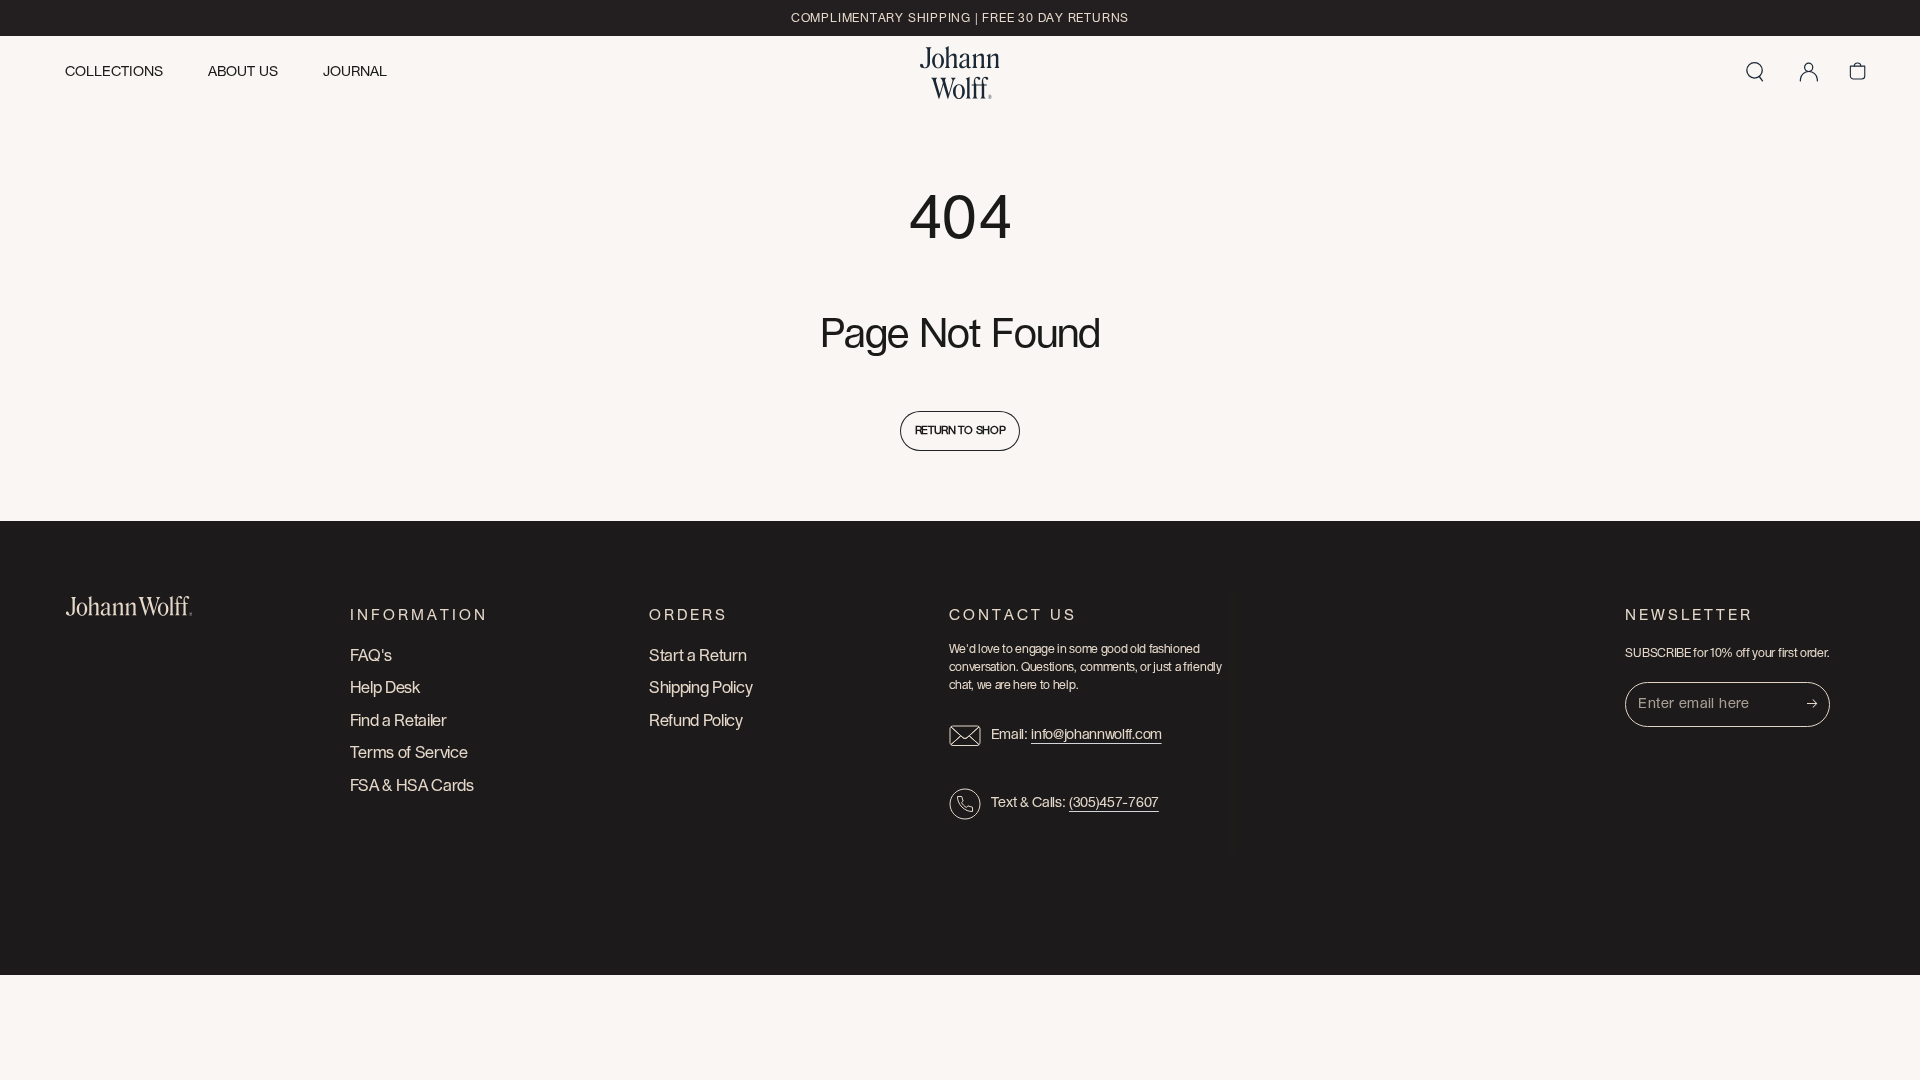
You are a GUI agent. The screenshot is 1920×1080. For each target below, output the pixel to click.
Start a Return (698, 656)
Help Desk (385, 688)
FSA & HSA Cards (412, 786)
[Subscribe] (1818, 704)
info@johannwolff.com (1096, 735)
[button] (1755, 72)
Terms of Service (409, 753)
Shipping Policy (700, 688)
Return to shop (960, 430)
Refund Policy (696, 721)
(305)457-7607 (1114, 803)
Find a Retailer (398, 721)
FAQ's (371, 656)
